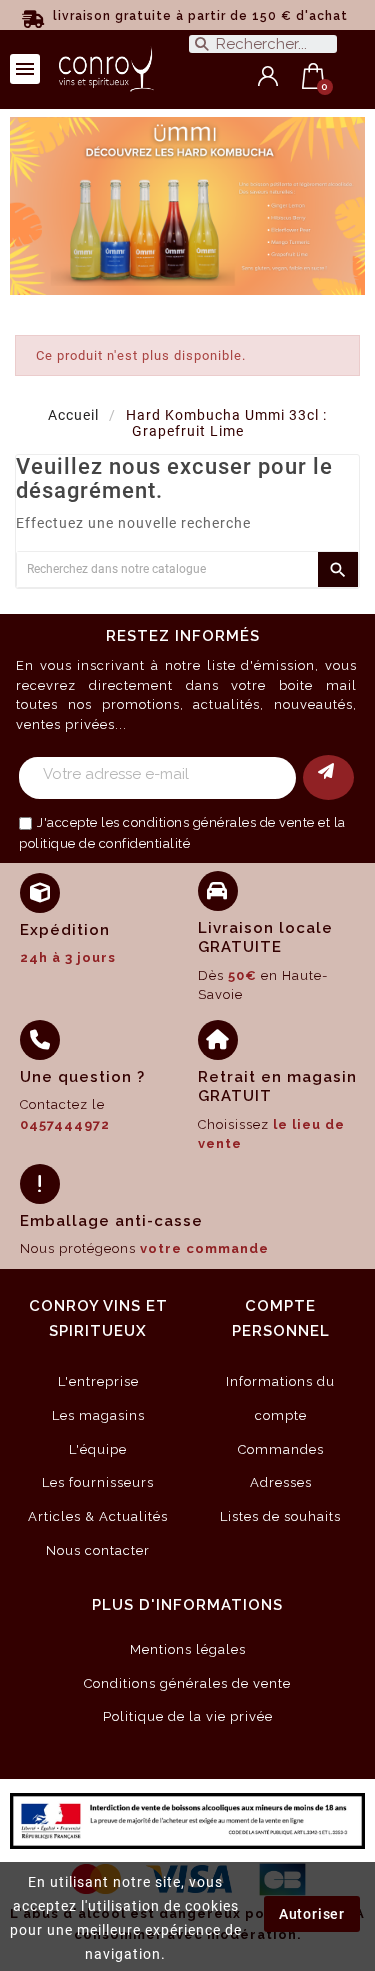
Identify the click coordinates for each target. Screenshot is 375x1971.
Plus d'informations (187, 1605)
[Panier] (313, 76)
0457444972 (65, 1124)
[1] (328, 777)
